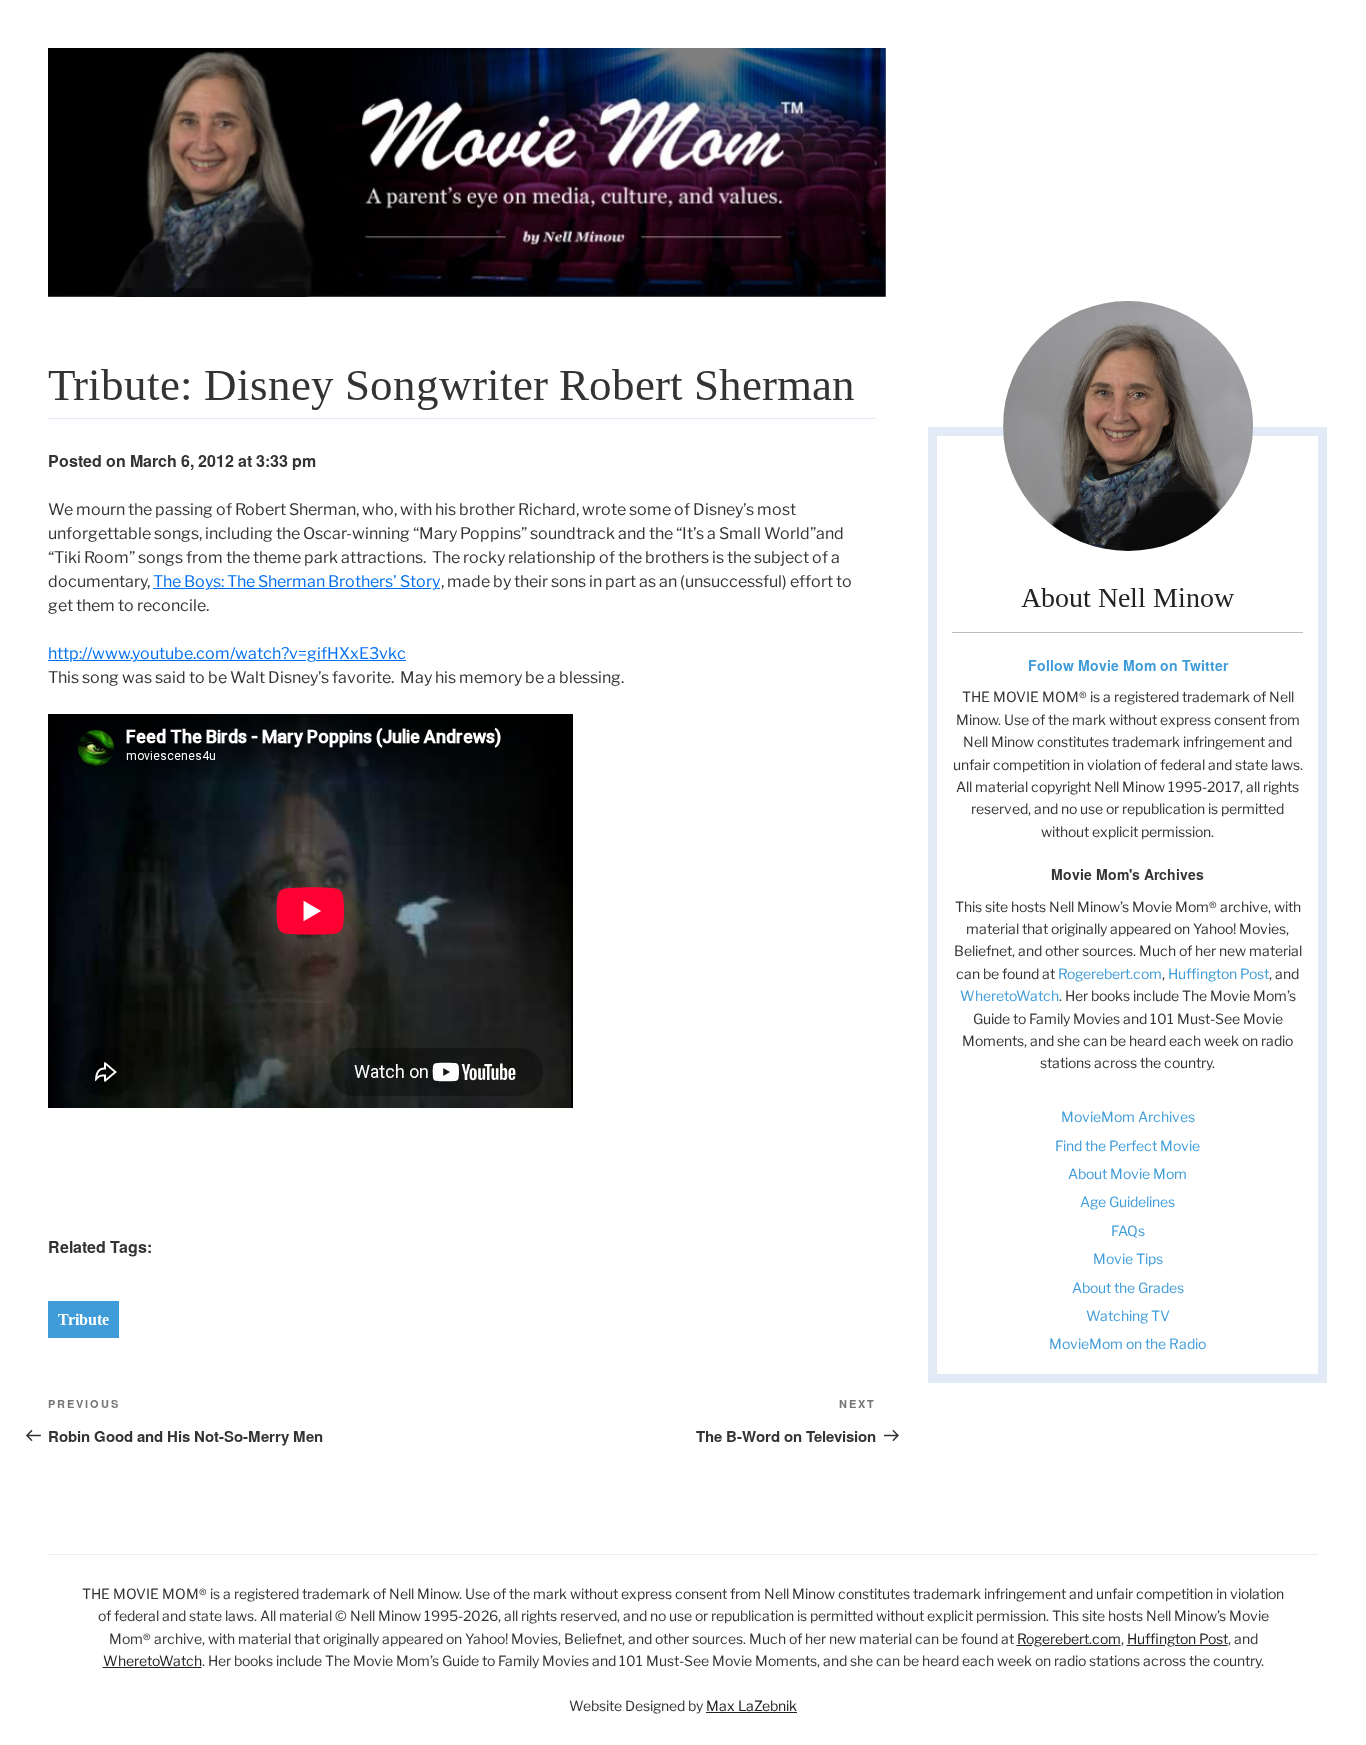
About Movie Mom (1127, 1173)
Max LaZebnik (751, 1705)
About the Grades (1128, 1287)
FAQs (1128, 1230)
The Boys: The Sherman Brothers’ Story (296, 581)
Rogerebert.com (1110, 973)
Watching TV (1128, 1315)
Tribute (83, 1319)
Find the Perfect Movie (1127, 1145)
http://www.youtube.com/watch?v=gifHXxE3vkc (227, 653)
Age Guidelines (1127, 1201)
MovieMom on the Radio (1127, 1343)
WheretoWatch (1009, 995)
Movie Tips (1128, 1258)
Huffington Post (1218, 973)
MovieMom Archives (1128, 1116)
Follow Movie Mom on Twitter (1128, 665)
